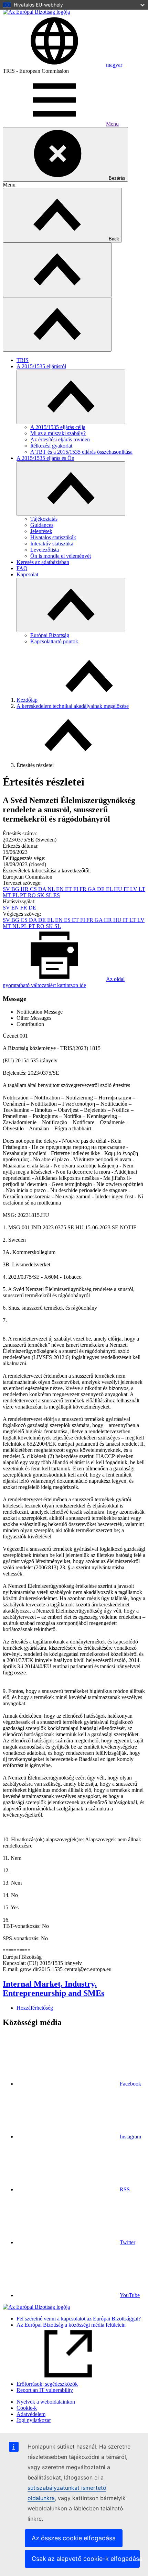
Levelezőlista (45, 550)
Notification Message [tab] (40, 1012)
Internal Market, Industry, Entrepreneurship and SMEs (54, 1989)
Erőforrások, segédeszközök (47, 2384)
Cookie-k (27, 2408)
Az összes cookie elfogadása (74, 2538)
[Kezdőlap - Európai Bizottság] (36, 12)
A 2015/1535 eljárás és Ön (45, 458)
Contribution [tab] (30, 1024)
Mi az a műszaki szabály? (58, 433)
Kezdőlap (27, 700)
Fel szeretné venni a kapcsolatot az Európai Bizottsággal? (79, 2319)
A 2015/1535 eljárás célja (58, 427)
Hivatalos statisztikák (53, 537)
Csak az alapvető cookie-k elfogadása (86, 2559)
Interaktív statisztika (52, 544)
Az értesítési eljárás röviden (60, 439)
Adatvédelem (31, 2414)
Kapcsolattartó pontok (54, 641)
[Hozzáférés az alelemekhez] (71, 397)
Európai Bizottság (50, 635)
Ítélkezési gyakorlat (51, 446)
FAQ (22, 568)
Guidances (42, 525)
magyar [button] (114, 65)
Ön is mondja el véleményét (61, 556)
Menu (112, 124)
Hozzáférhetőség (35, 2008)
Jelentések (41, 531)
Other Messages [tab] (34, 1018)
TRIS (23, 360)
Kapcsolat (27, 574)
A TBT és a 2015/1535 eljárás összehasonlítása (81, 452)
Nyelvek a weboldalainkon (46, 2402)
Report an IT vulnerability (45, 2390)
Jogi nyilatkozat (34, 2420)
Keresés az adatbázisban (43, 562)
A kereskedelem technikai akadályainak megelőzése (73, 706)
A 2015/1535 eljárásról (41, 366)
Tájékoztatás (44, 519)
